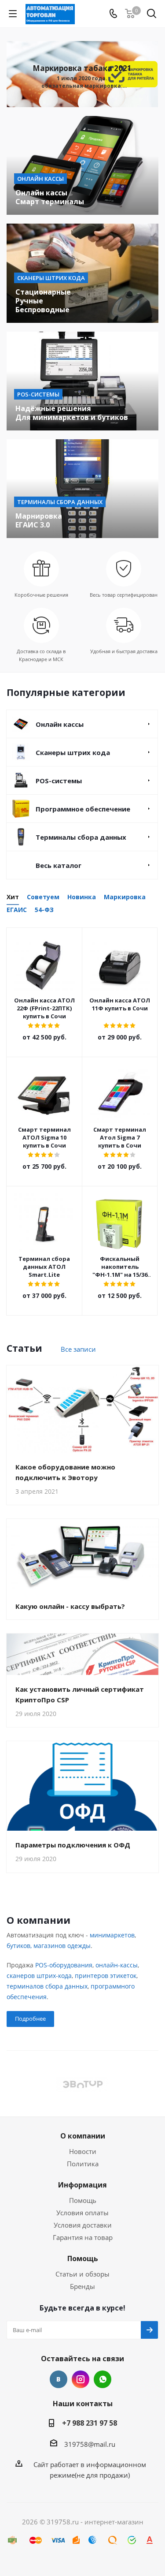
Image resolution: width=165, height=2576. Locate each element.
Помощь (83, 2200)
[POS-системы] (82, 381)
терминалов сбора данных (47, 1986)
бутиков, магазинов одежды (49, 1946)
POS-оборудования (64, 1965)
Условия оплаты (82, 2213)
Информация (82, 2185)
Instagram (81, 2379)
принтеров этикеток (106, 1976)
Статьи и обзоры (82, 2274)
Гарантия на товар (83, 2237)
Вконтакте (59, 2379)
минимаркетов (112, 1935)
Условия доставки (83, 2225)
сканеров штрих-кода (39, 1976)
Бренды (82, 2286)
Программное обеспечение (83, 809)
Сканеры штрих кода (73, 752)
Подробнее (30, 2019)
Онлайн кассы (60, 724)
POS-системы (59, 781)
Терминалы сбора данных (81, 837)
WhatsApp (103, 2379)
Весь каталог (59, 865)
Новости (83, 2151)
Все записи (78, 1349)
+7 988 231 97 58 (90, 2423)
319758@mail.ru (90, 2444)
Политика (83, 2164)
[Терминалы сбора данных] (82, 489)
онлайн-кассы (117, 1965)
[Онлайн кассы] (82, 165)
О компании (83, 2136)
